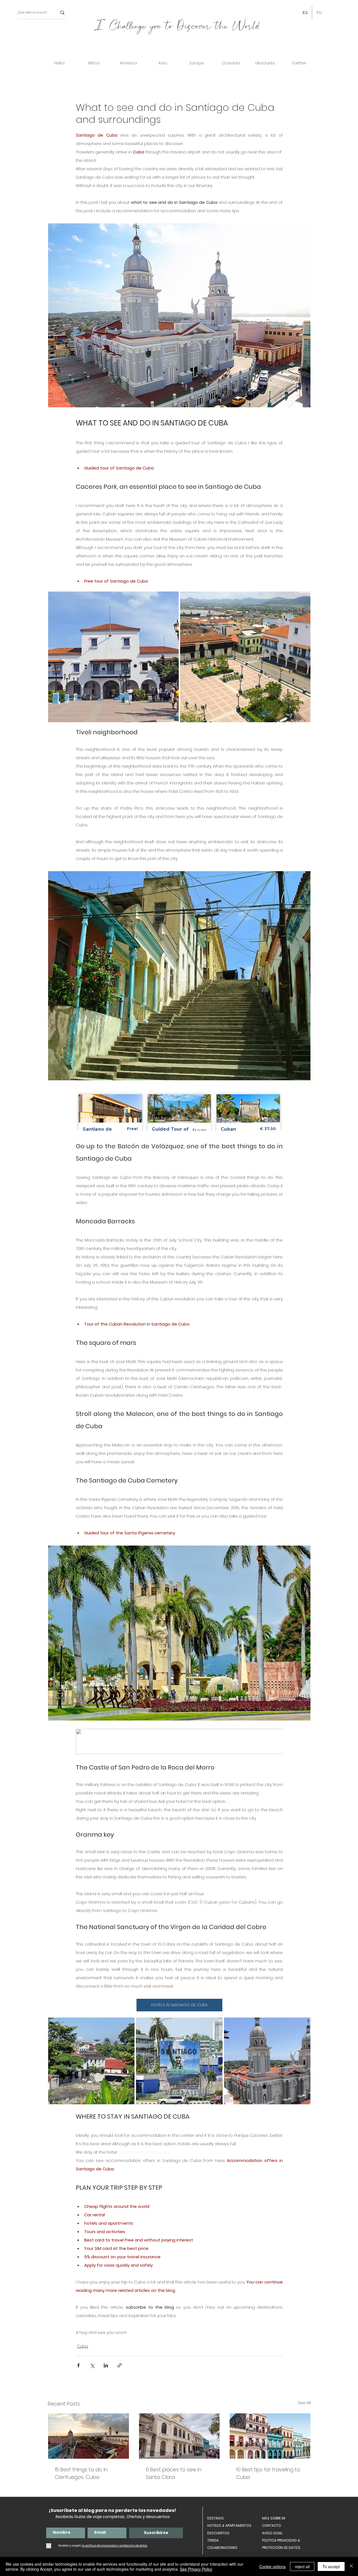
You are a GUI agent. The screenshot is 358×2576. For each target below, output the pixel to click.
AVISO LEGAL (272, 2533)
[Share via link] (120, 2365)
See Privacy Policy (196, 2569)
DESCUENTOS (218, 2533)
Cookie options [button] (272, 2566)
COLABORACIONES (222, 2548)
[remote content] (179, 1110)
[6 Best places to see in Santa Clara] (179, 2436)
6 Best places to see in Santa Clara (174, 2473)
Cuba (83, 2346)
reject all (302, 2566)
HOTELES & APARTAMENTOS (229, 2525)
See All (304, 2403)
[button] (94, 63)
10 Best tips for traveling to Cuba (268, 2473)
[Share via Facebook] (78, 2365)
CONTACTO (272, 2525)
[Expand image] (171, 599)
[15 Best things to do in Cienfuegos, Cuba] (89, 2436)
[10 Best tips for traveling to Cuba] (270, 2436)
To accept (331, 2566)
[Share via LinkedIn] (106, 2365)
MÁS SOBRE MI (274, 2518)
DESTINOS (215, 2518)
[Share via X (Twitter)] (92, 2365)
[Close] (351, 2566)
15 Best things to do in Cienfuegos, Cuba (81, 2473)
